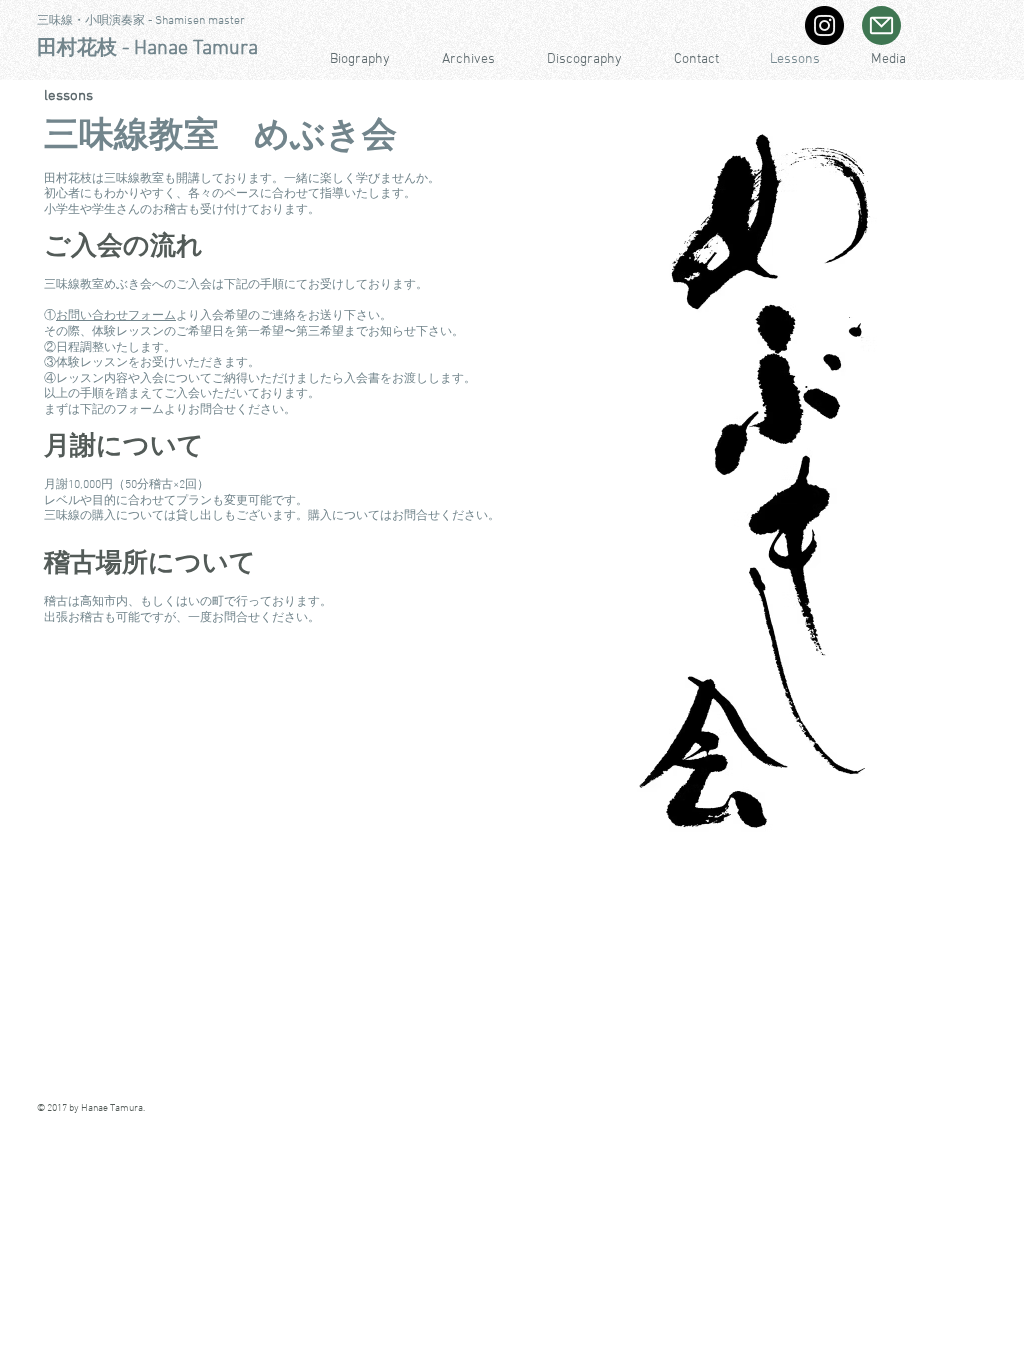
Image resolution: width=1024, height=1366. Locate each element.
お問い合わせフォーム (116, 316)
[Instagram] (824, 25)
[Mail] (881, 25)
